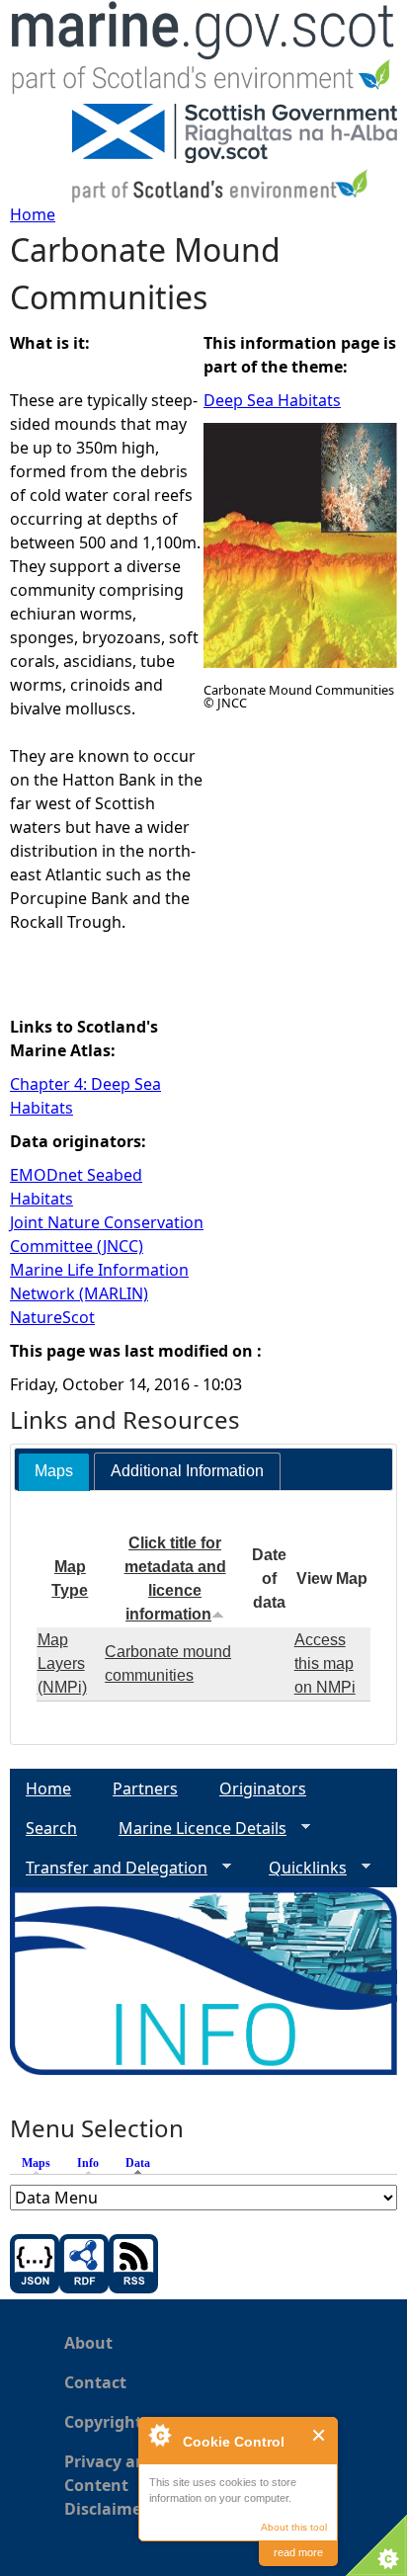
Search (51, 1828)
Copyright (103, 2422)
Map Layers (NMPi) (62, 1663)
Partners (145, 1788)
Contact (95, 2382)
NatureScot (52, 1317)
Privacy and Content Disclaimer (110, 2485)
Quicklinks (300, 1868)
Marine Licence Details (195, 1828)
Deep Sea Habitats (272, 400)
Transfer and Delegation (109, 1868)
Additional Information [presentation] (187, 1471)
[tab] (54, 1472)
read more (298, 2552)
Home (33, 214)
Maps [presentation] (54, 1471)
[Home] (203, 52)
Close (320, 2435)
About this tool (294, 2527)
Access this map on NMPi (325, 1663)
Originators (263, 1788)
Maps (36, 2163)
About (88, 2343)
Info (88, 2163)
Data (143, 2163)
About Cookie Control (159, 2435)
